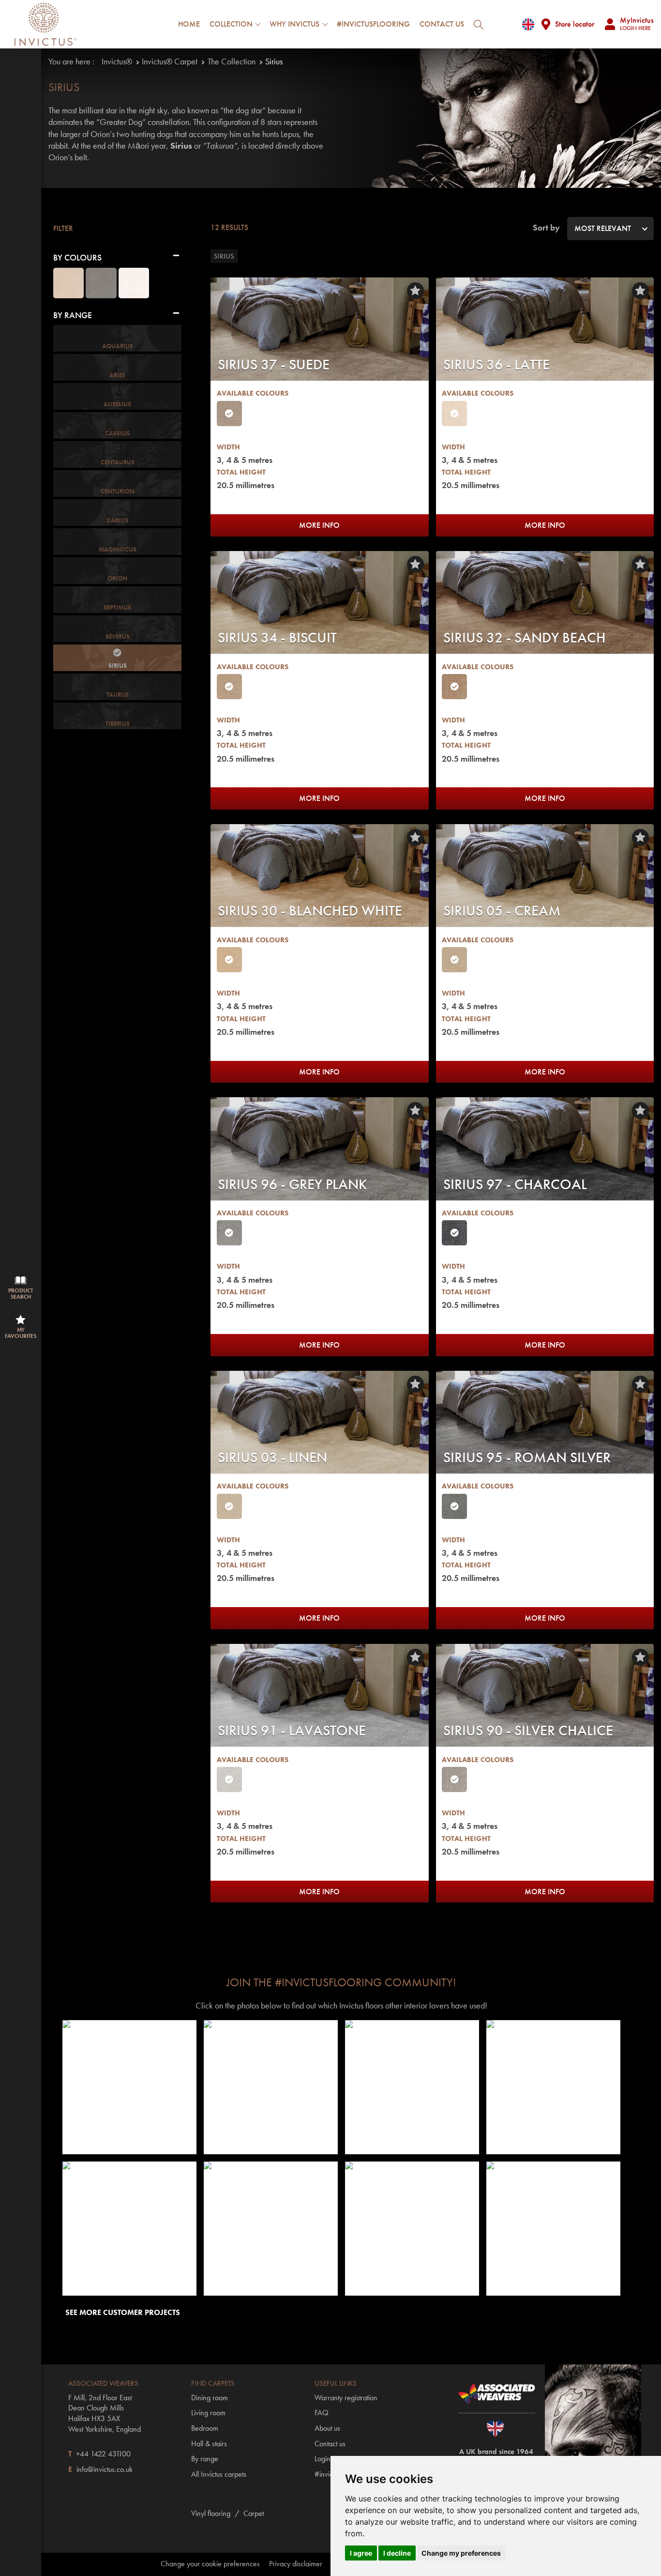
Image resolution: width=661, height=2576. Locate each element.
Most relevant (603, 228)
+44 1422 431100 (103, 2454)
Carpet (254, 2513)
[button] (130, 2087)
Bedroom (205, 2428)
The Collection (232, 61)
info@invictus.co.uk (105, 2469)
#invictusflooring (373, 24)
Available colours (253, 393)
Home (189, 24)
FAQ (322, 2413)
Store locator (575, 24)
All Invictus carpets (219, 2474)
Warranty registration (346, 2398)
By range (205, 2459)
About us (327, 2428)
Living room (208, 2413)
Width (228, 447)
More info (319, 525)
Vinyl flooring (211, 2513)
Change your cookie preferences (210, 2564)
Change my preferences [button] (461, 2553)
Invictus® (117, 61)
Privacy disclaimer (296, 2564)
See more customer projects (123, 2312)
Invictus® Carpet (170, 61)
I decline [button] (397, 2553)
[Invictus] (45, 24)
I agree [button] (361, 2553)
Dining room (210, 2398)
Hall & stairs (209, 2444)
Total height (241, 472)
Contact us (442, 24)
